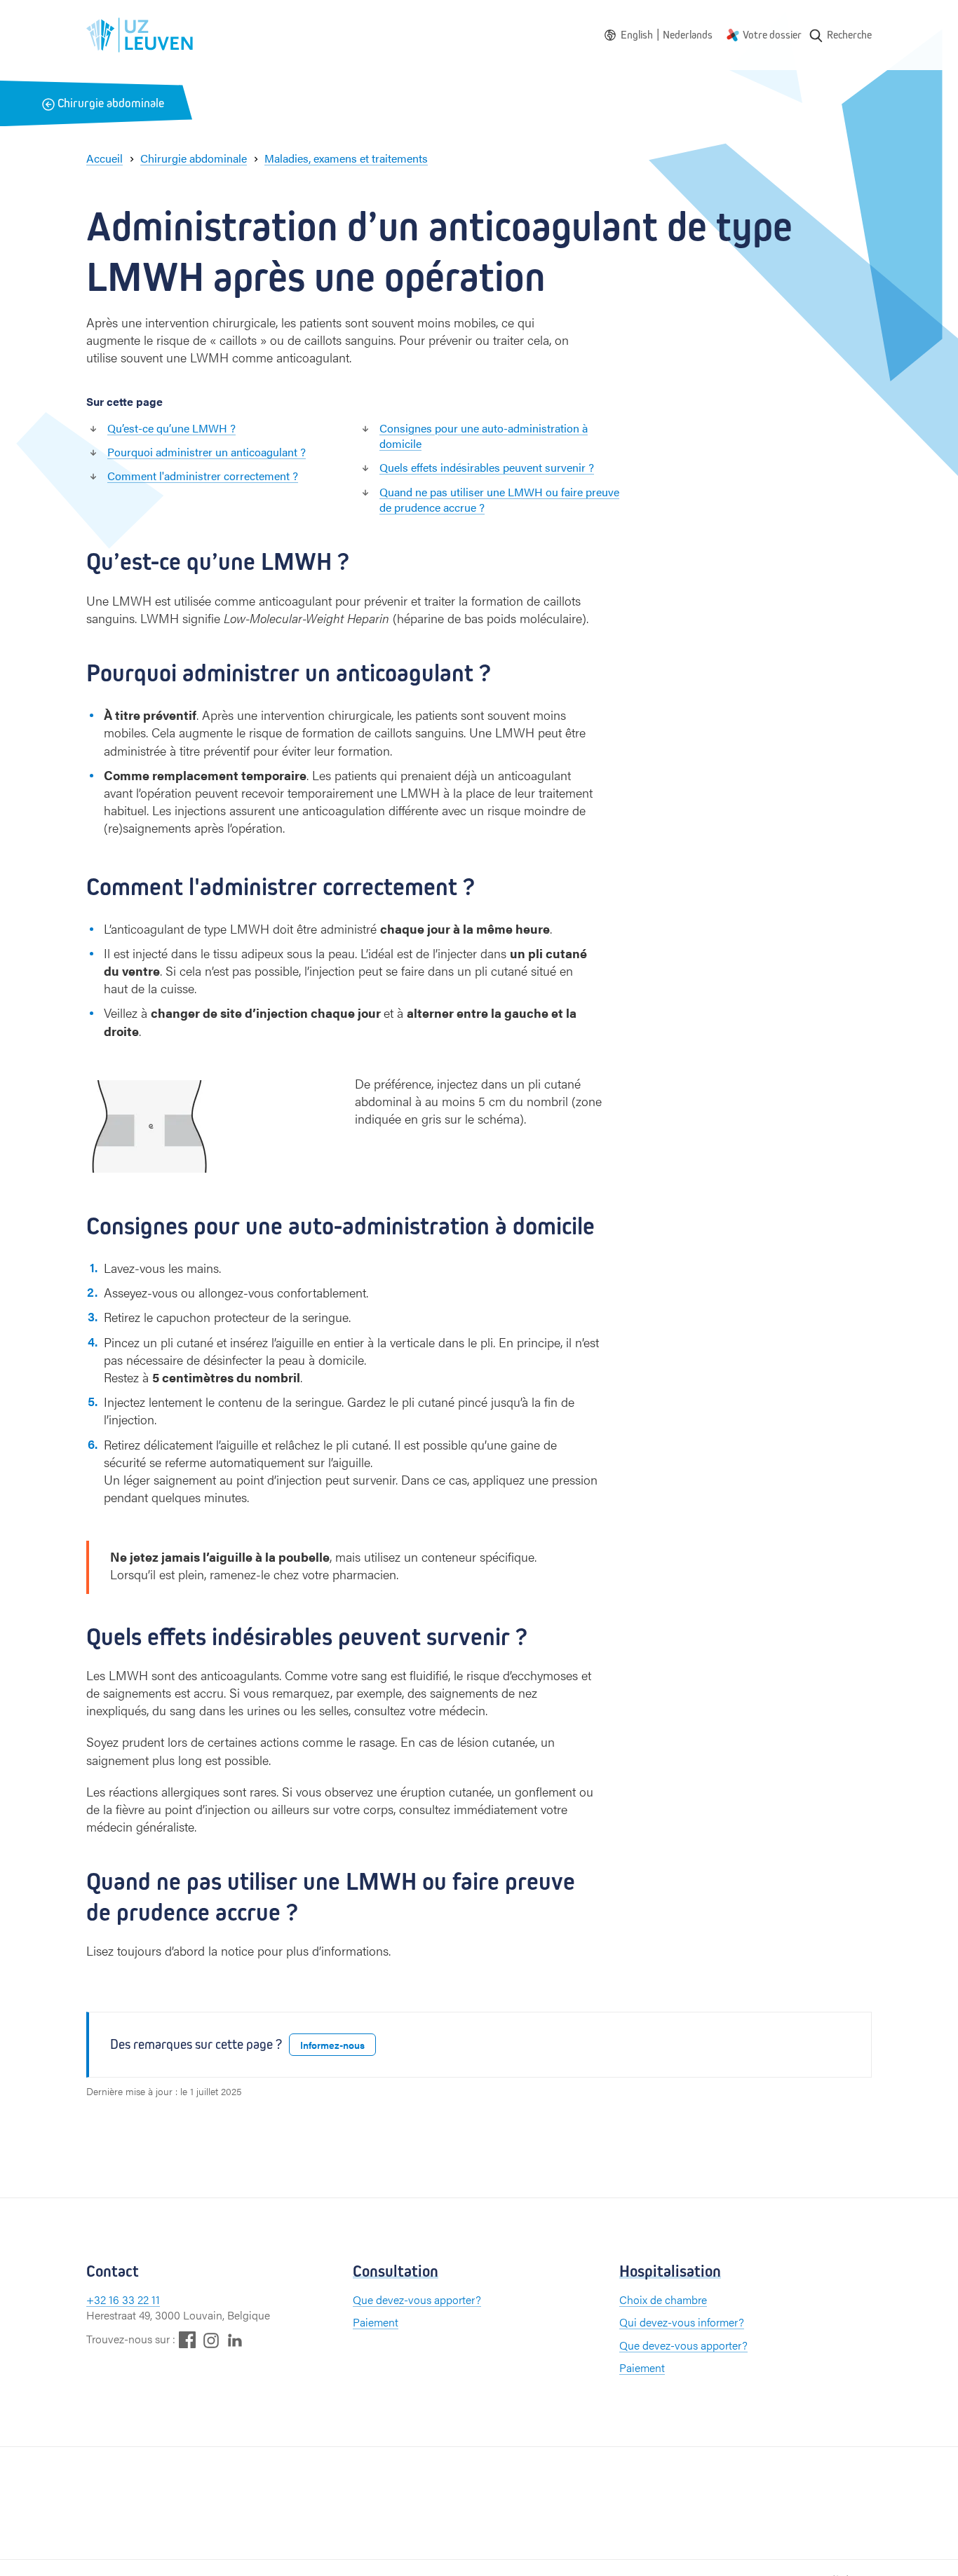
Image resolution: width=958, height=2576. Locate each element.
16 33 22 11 (134, 2299)
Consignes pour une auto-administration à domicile (484, 436)
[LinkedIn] (235, 2339)
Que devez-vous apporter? (417, 2299)
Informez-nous (332, 2045)
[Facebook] (187, 2339)
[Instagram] (211, 2340)
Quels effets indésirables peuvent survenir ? (487, 467)
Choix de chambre (663, 2299)
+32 (97, 2299)
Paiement (376, 2322)
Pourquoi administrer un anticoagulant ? (207, 452)
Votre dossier (772, 35)
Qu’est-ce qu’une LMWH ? (171, 428)
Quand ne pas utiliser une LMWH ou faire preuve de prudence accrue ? (499, 499)
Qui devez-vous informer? (682, 2322)
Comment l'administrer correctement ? (203, 476)
